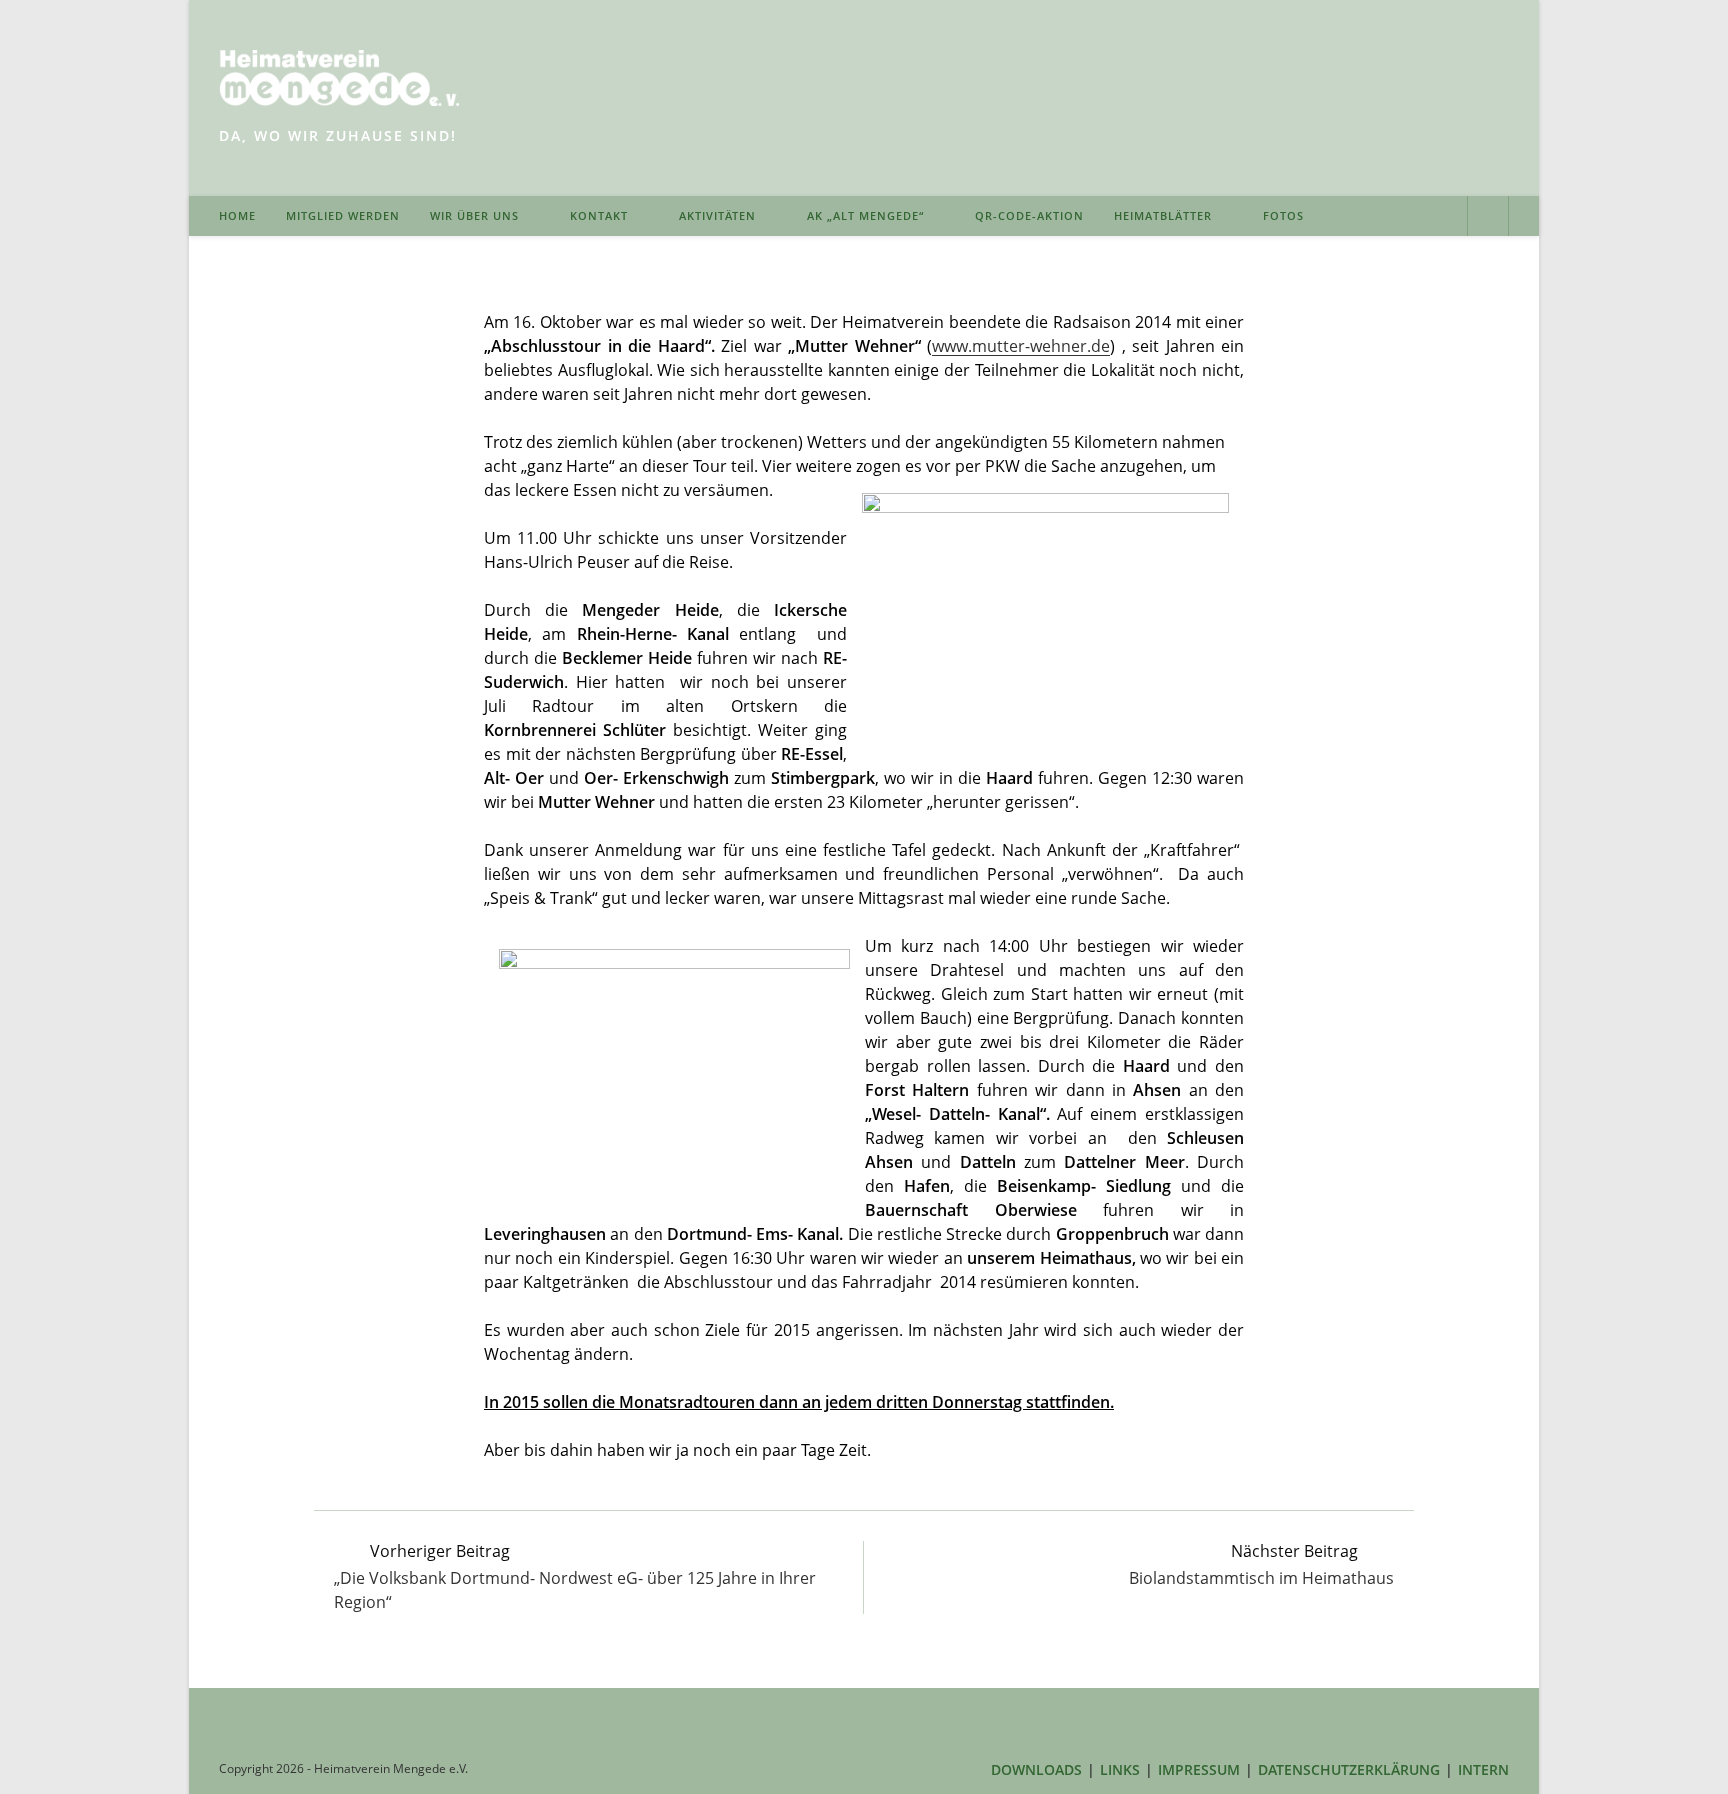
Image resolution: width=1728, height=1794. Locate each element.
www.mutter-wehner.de (1021, 346)
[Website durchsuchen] (1488, 218)
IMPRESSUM (1199, 1769)
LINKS (1120, 1769)
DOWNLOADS (1036, 1769)
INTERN (1483, 1769)
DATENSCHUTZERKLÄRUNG (1349, 1769)
